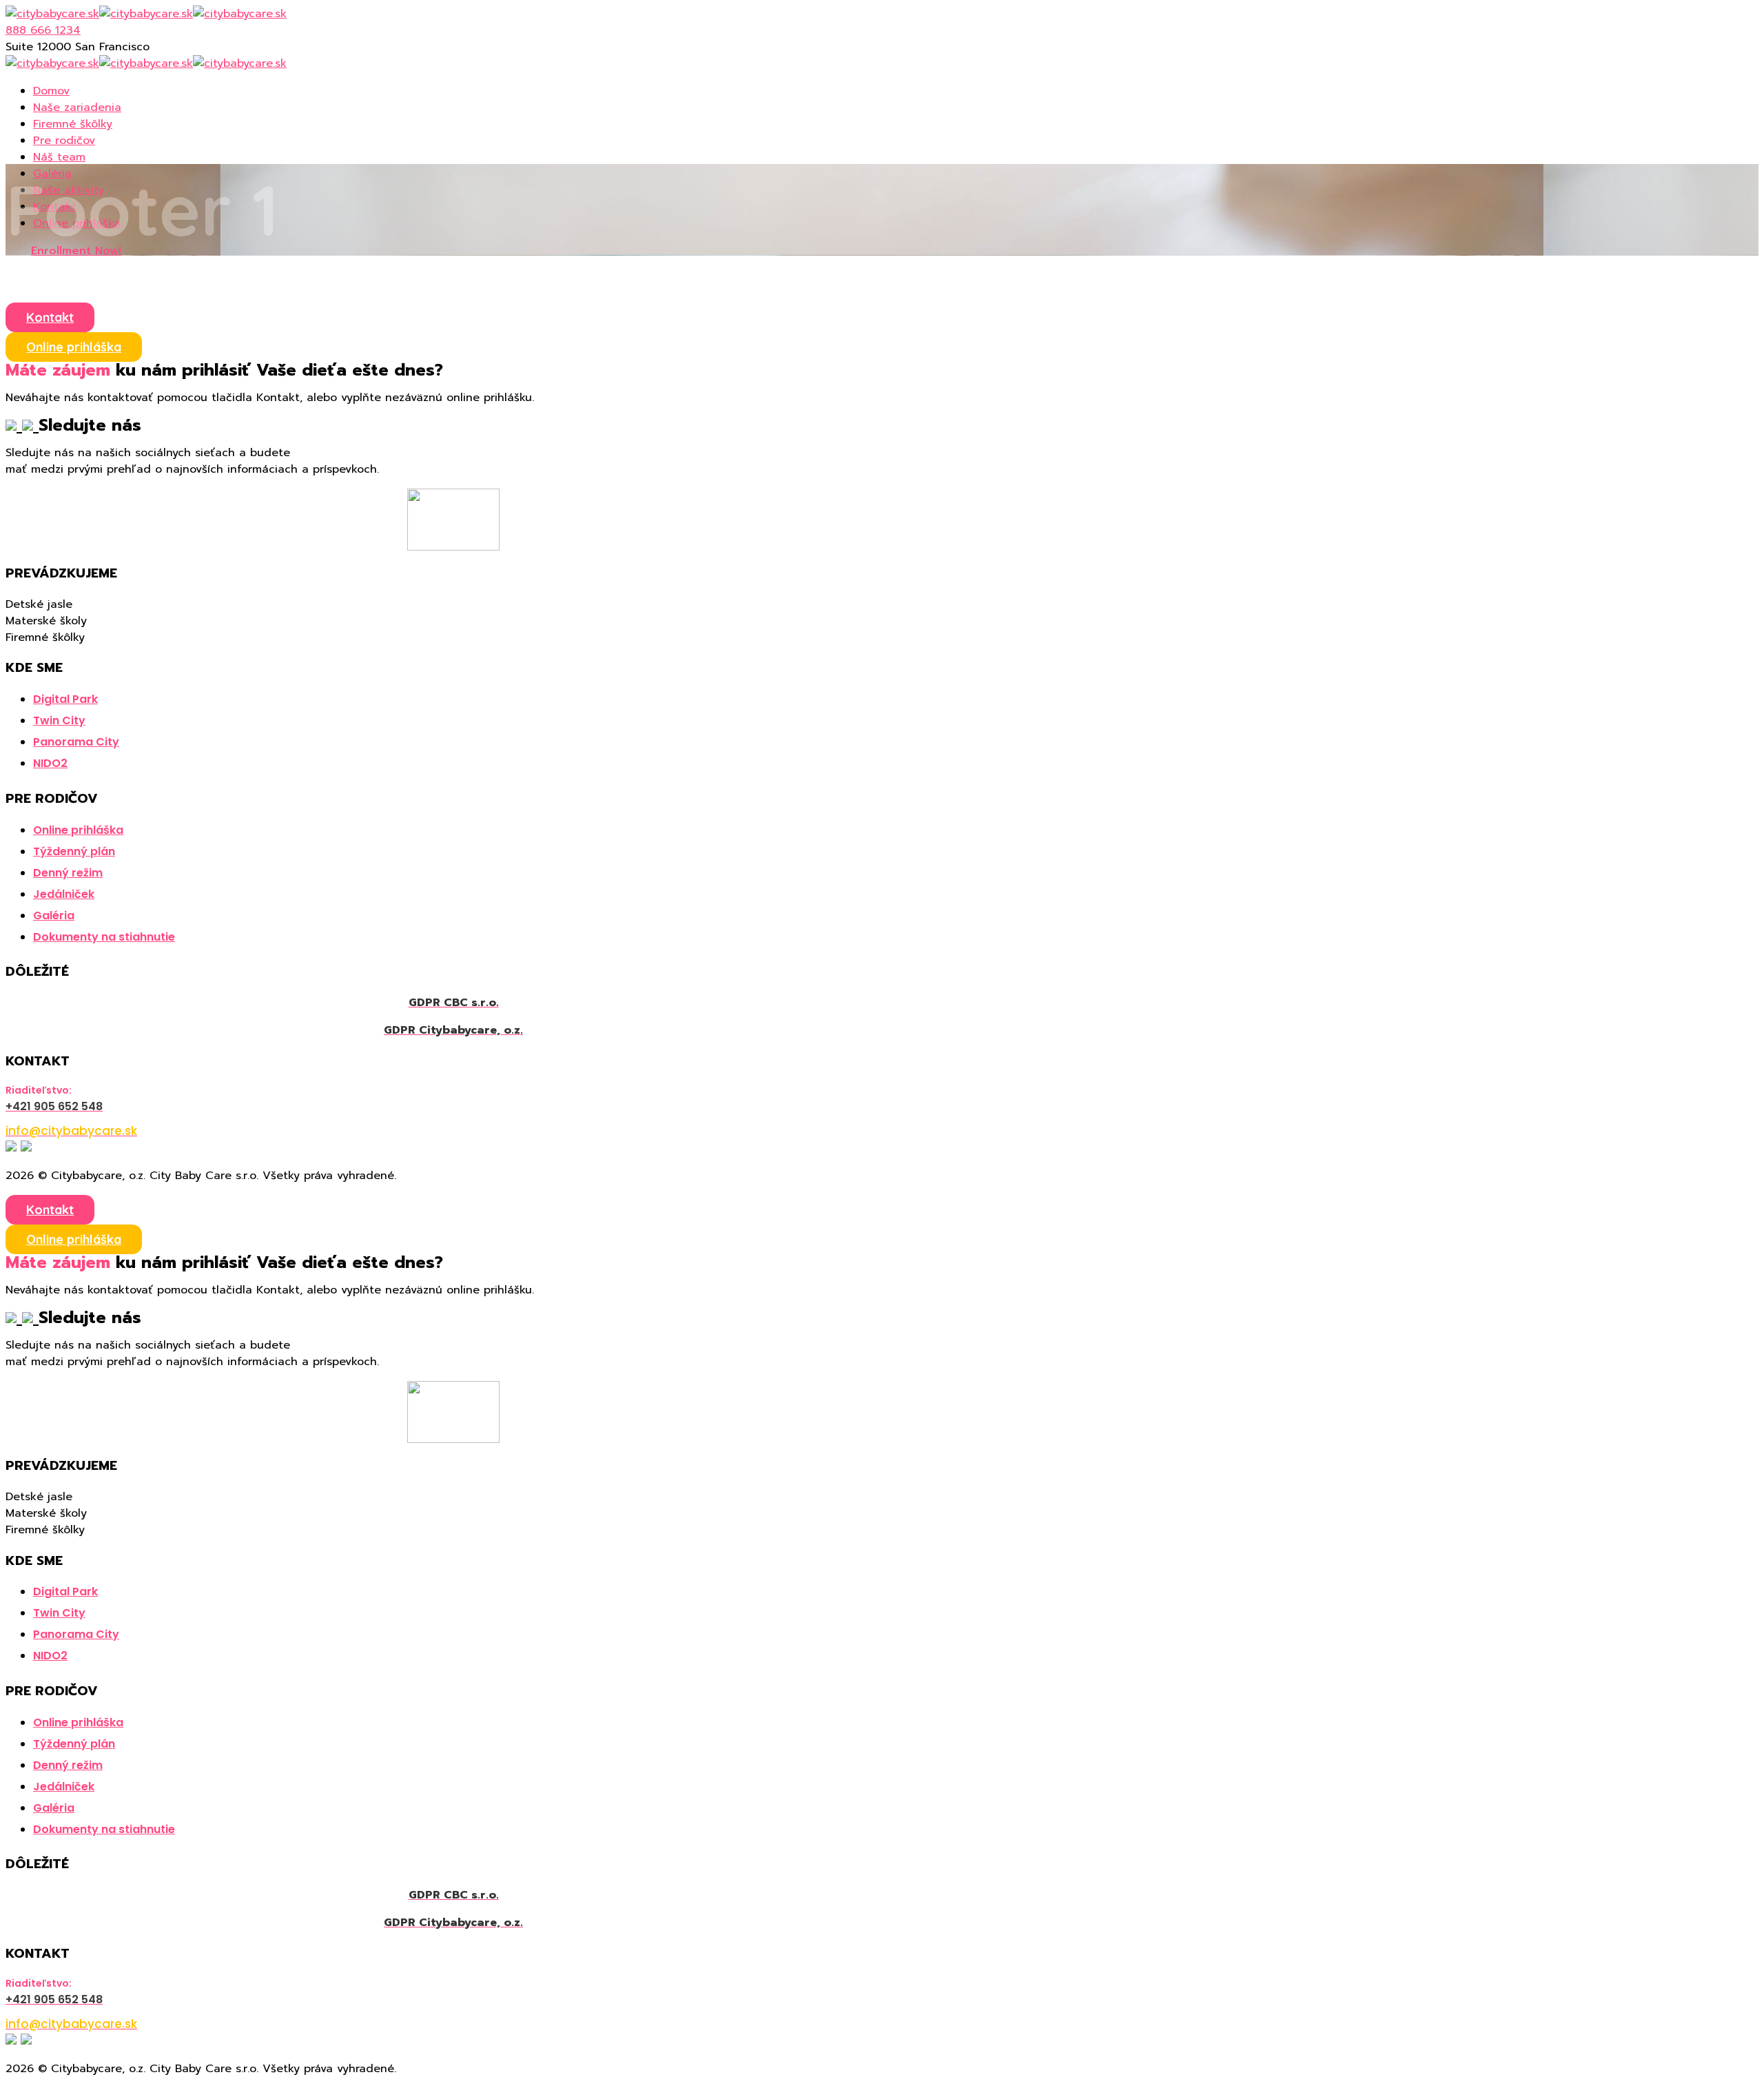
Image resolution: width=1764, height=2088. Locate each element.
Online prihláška (74, 347)
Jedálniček (64, 894)
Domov (51, 91)
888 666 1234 (43, 30)
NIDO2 (50, 763)
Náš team (59, 157)
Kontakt (50, 317)
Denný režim (68, 873)
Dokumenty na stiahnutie (104, 937)
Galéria (54, 915)
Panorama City (76, 742)
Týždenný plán (74, 851)
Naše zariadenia (77, 108)
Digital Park (65, 699)
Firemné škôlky (73, 124)
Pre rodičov (64, 141)
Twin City (59, 720)
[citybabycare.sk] (52, 14)
